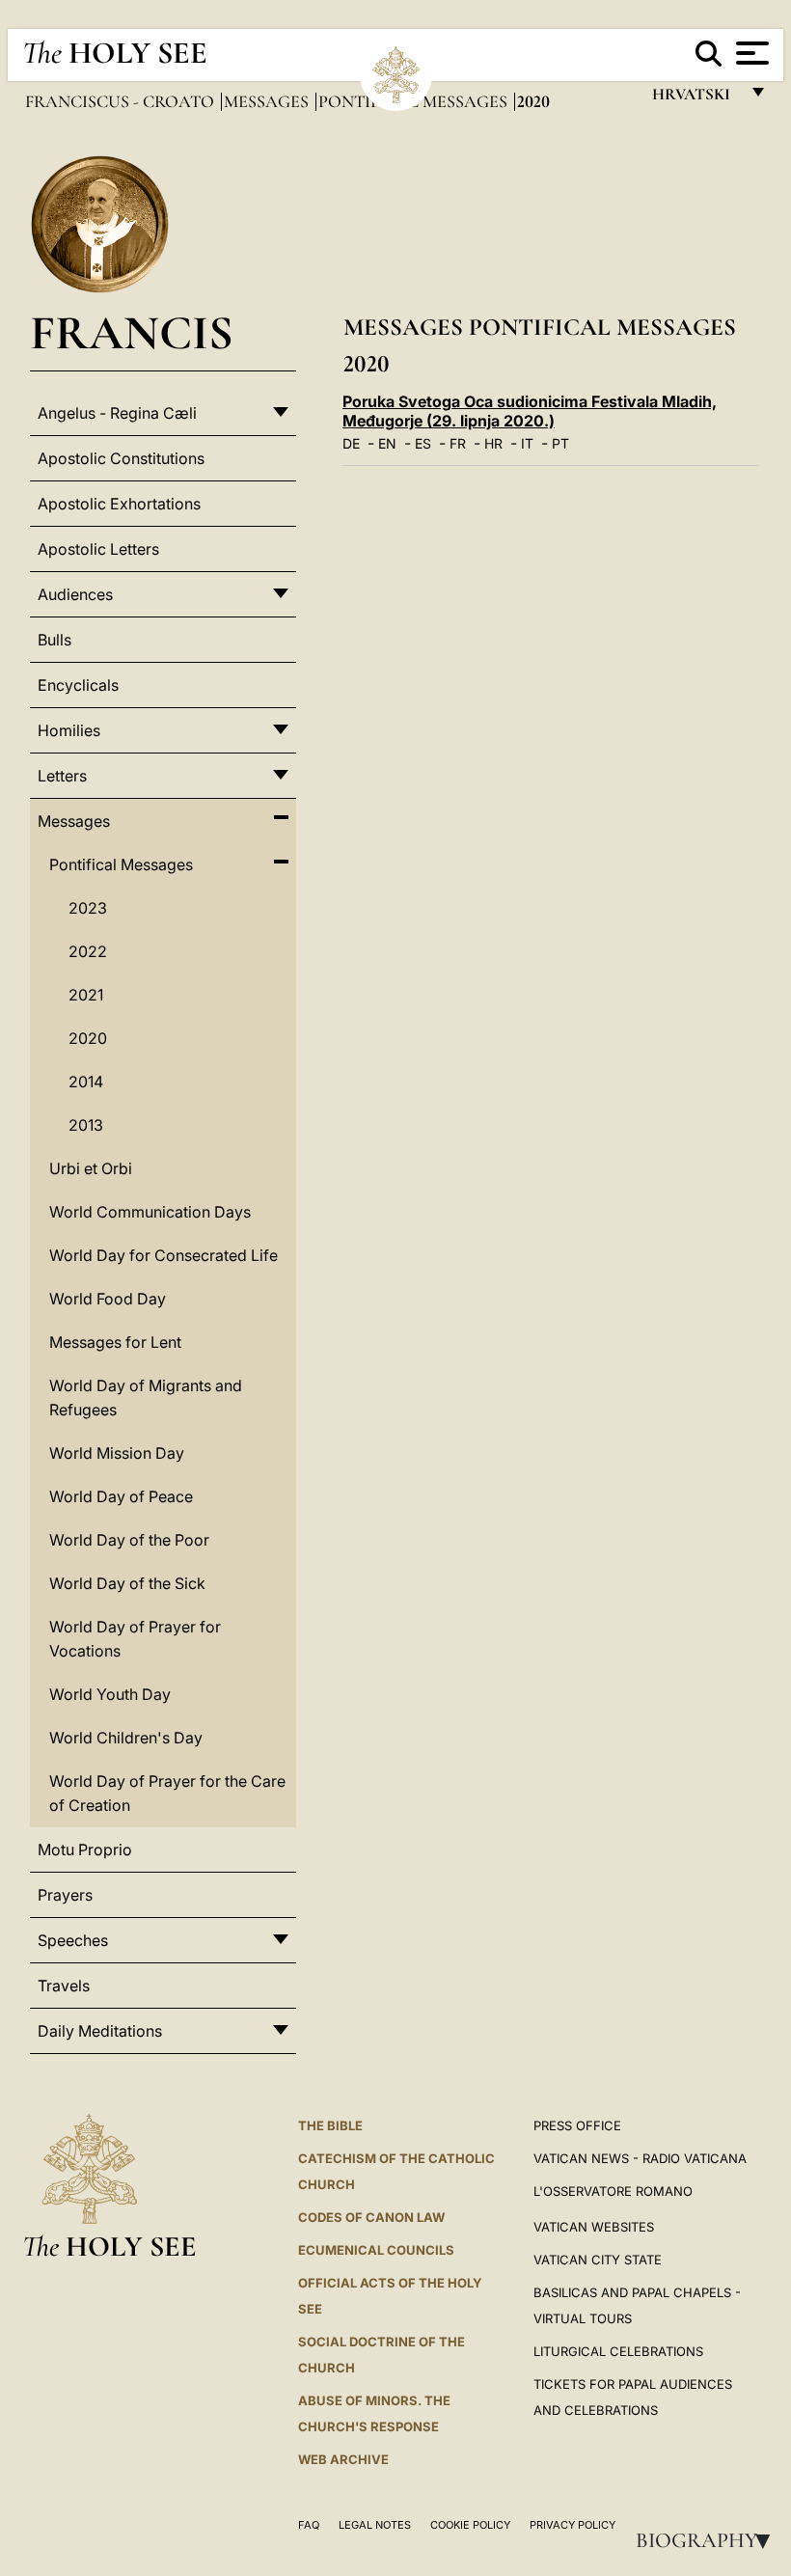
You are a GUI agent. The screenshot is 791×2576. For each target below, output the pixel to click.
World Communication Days (150, 1212)
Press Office (577, 2125)
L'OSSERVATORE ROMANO (613, 2191)
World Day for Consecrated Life (164, 1255)
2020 (88, 1038)
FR (458, 443)
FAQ (309, 2525)
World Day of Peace (121, 1496)
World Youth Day (110, 1694)
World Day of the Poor (129, 1540)
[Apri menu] (750, 53)
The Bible (330, 2125)
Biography (709, 2540)
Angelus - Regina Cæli (117, 413)
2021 (86, 995)
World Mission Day (117, 1453)
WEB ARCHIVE (343, 2459)
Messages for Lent (115, 1342)
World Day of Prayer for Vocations (135, 1639)
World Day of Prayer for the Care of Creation (167, 1793)
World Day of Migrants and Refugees (146, 1398)
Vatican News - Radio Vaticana (640, 2158)
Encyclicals (78, 685)
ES (423, 443)
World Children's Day (126, 1738)
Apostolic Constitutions (121, 458)
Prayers (65, 1895)
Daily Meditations (100, 2031)
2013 (86, 1125)
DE (351, 443)
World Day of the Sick (127, 1583)
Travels (64, 1986)
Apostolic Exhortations (119, 504)
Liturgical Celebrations (618, 2351)
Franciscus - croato (122, 101)
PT (560, 443)
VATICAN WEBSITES (594, 2227)
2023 (88, 908)
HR (493, 443)
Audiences (75, 594)
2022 (88, 951)
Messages (268, 101)
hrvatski (695, 99)
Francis (132, 332)
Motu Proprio (85, 1850)
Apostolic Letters (98, 549)
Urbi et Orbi (91, 1168)
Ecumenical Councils (376, 2250)
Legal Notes (375, 2525)
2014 (86, 1082)
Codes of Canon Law (371, 2217)
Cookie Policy (470, 2525)
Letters (62, 776)
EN (387, 443)
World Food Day (108, 1299)
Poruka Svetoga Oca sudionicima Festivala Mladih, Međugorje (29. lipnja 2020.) (530, 411)
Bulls (55, 640)
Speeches (73, 1940)
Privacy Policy (573, 2525)
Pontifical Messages (121, 864)
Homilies (69, 730)
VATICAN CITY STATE (598, 2260)
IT (527, 443)
